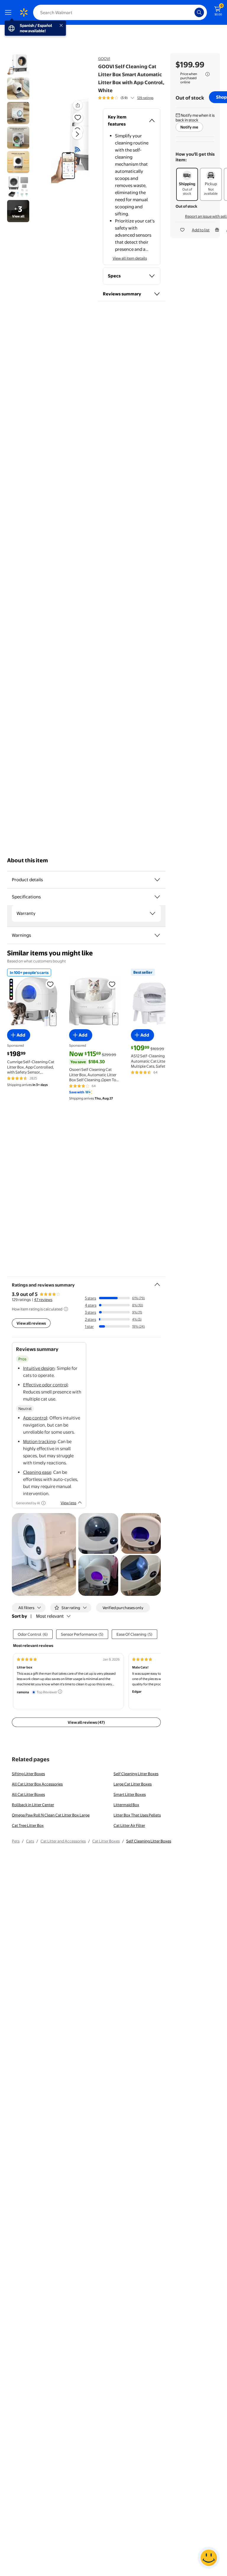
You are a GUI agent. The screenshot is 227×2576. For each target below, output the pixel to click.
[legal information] (207, 74)
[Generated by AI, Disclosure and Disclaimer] (43, 1503)
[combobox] (120, 12)
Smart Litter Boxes (130, 1794)
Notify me (189, 127)
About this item (27, 860)
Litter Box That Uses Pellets (137, 1815)
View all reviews (31, 1323)
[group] (126, 98)
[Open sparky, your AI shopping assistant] (209, 2558)
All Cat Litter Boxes (28, 1794)
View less (68, 1503)
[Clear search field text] (192, 12)
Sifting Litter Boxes (28, 1774)
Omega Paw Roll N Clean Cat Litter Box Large (51, 1815)
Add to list (201, 230)
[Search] (199, 12)
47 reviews (43, 1300)
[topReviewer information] (60, 1692)
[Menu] (9, 12)
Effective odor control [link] (45, 1385)
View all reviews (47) (86, 1722)
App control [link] (35, 1418)
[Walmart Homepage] (24, 12)
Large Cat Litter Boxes (133, 1784)
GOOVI (104, 58)
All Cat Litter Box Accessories (37, 1784)
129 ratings (145, 98)
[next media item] (77, 134)
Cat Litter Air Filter (129, 1825)
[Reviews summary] (132, 98)
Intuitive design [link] (39, 1368)
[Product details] (157, 880)
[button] (70, 139)
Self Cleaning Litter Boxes (136, 1774)
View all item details (130, 258)
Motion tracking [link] (39, 1441)
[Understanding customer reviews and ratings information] (66, 1309)
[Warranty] (153, 913)
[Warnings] (157, 935)
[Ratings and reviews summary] (157, 1282)
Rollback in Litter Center (33, 1805)
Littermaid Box (126, 1805)
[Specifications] (157, 897)
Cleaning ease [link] (37, 1472)
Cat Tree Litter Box (28, 1825)
